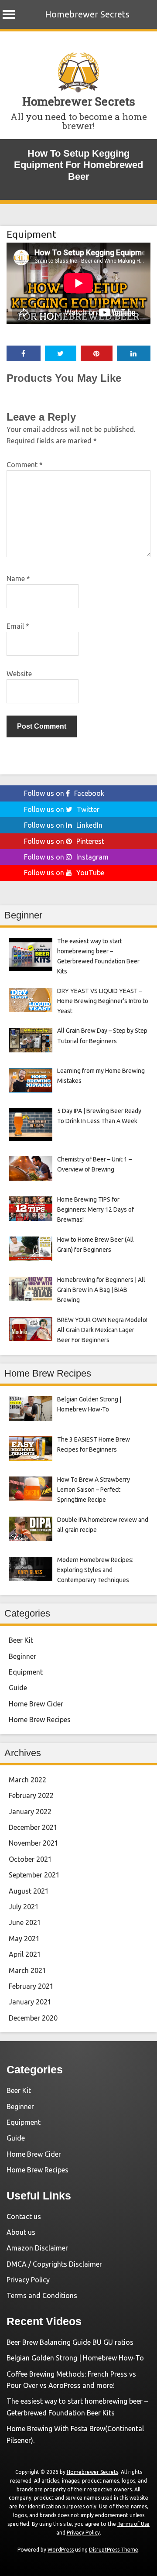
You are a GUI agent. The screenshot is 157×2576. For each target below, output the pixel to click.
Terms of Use (133, 2524)
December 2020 (33, 2018)
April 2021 (25, 1954)
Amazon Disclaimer (37, 2248)
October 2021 (30, 1859)
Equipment (31, 234)
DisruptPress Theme (114, 2550)
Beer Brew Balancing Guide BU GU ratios (70, 2342)
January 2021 (30, 2002)
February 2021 (31, 1986)
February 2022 (31, 1795)
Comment (25, 465)
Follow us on (64, 793)
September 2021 (34, 1875)
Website (19, 674)
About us (21, 2232)
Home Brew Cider (36, 1704)
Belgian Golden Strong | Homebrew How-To (75, 2358)
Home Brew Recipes (40, 1720)
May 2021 (24, 1939)
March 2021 (27, 1970)
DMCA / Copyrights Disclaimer (54, 2264)
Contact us (24, 2216)
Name (18, 579)
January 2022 (30, 1812)
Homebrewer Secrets (87, 14)
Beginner (22, 1656)
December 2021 (33, 1827)
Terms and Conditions (42, 2295)
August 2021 (29, 1891)
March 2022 (27, 1780)
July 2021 (24, 1907)
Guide (18, 1688)
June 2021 (25, 1922)
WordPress (61, 2550)
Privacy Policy (28, 2280)
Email (18, 626)
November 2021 (34, 1843)
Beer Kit (21, 1640)
